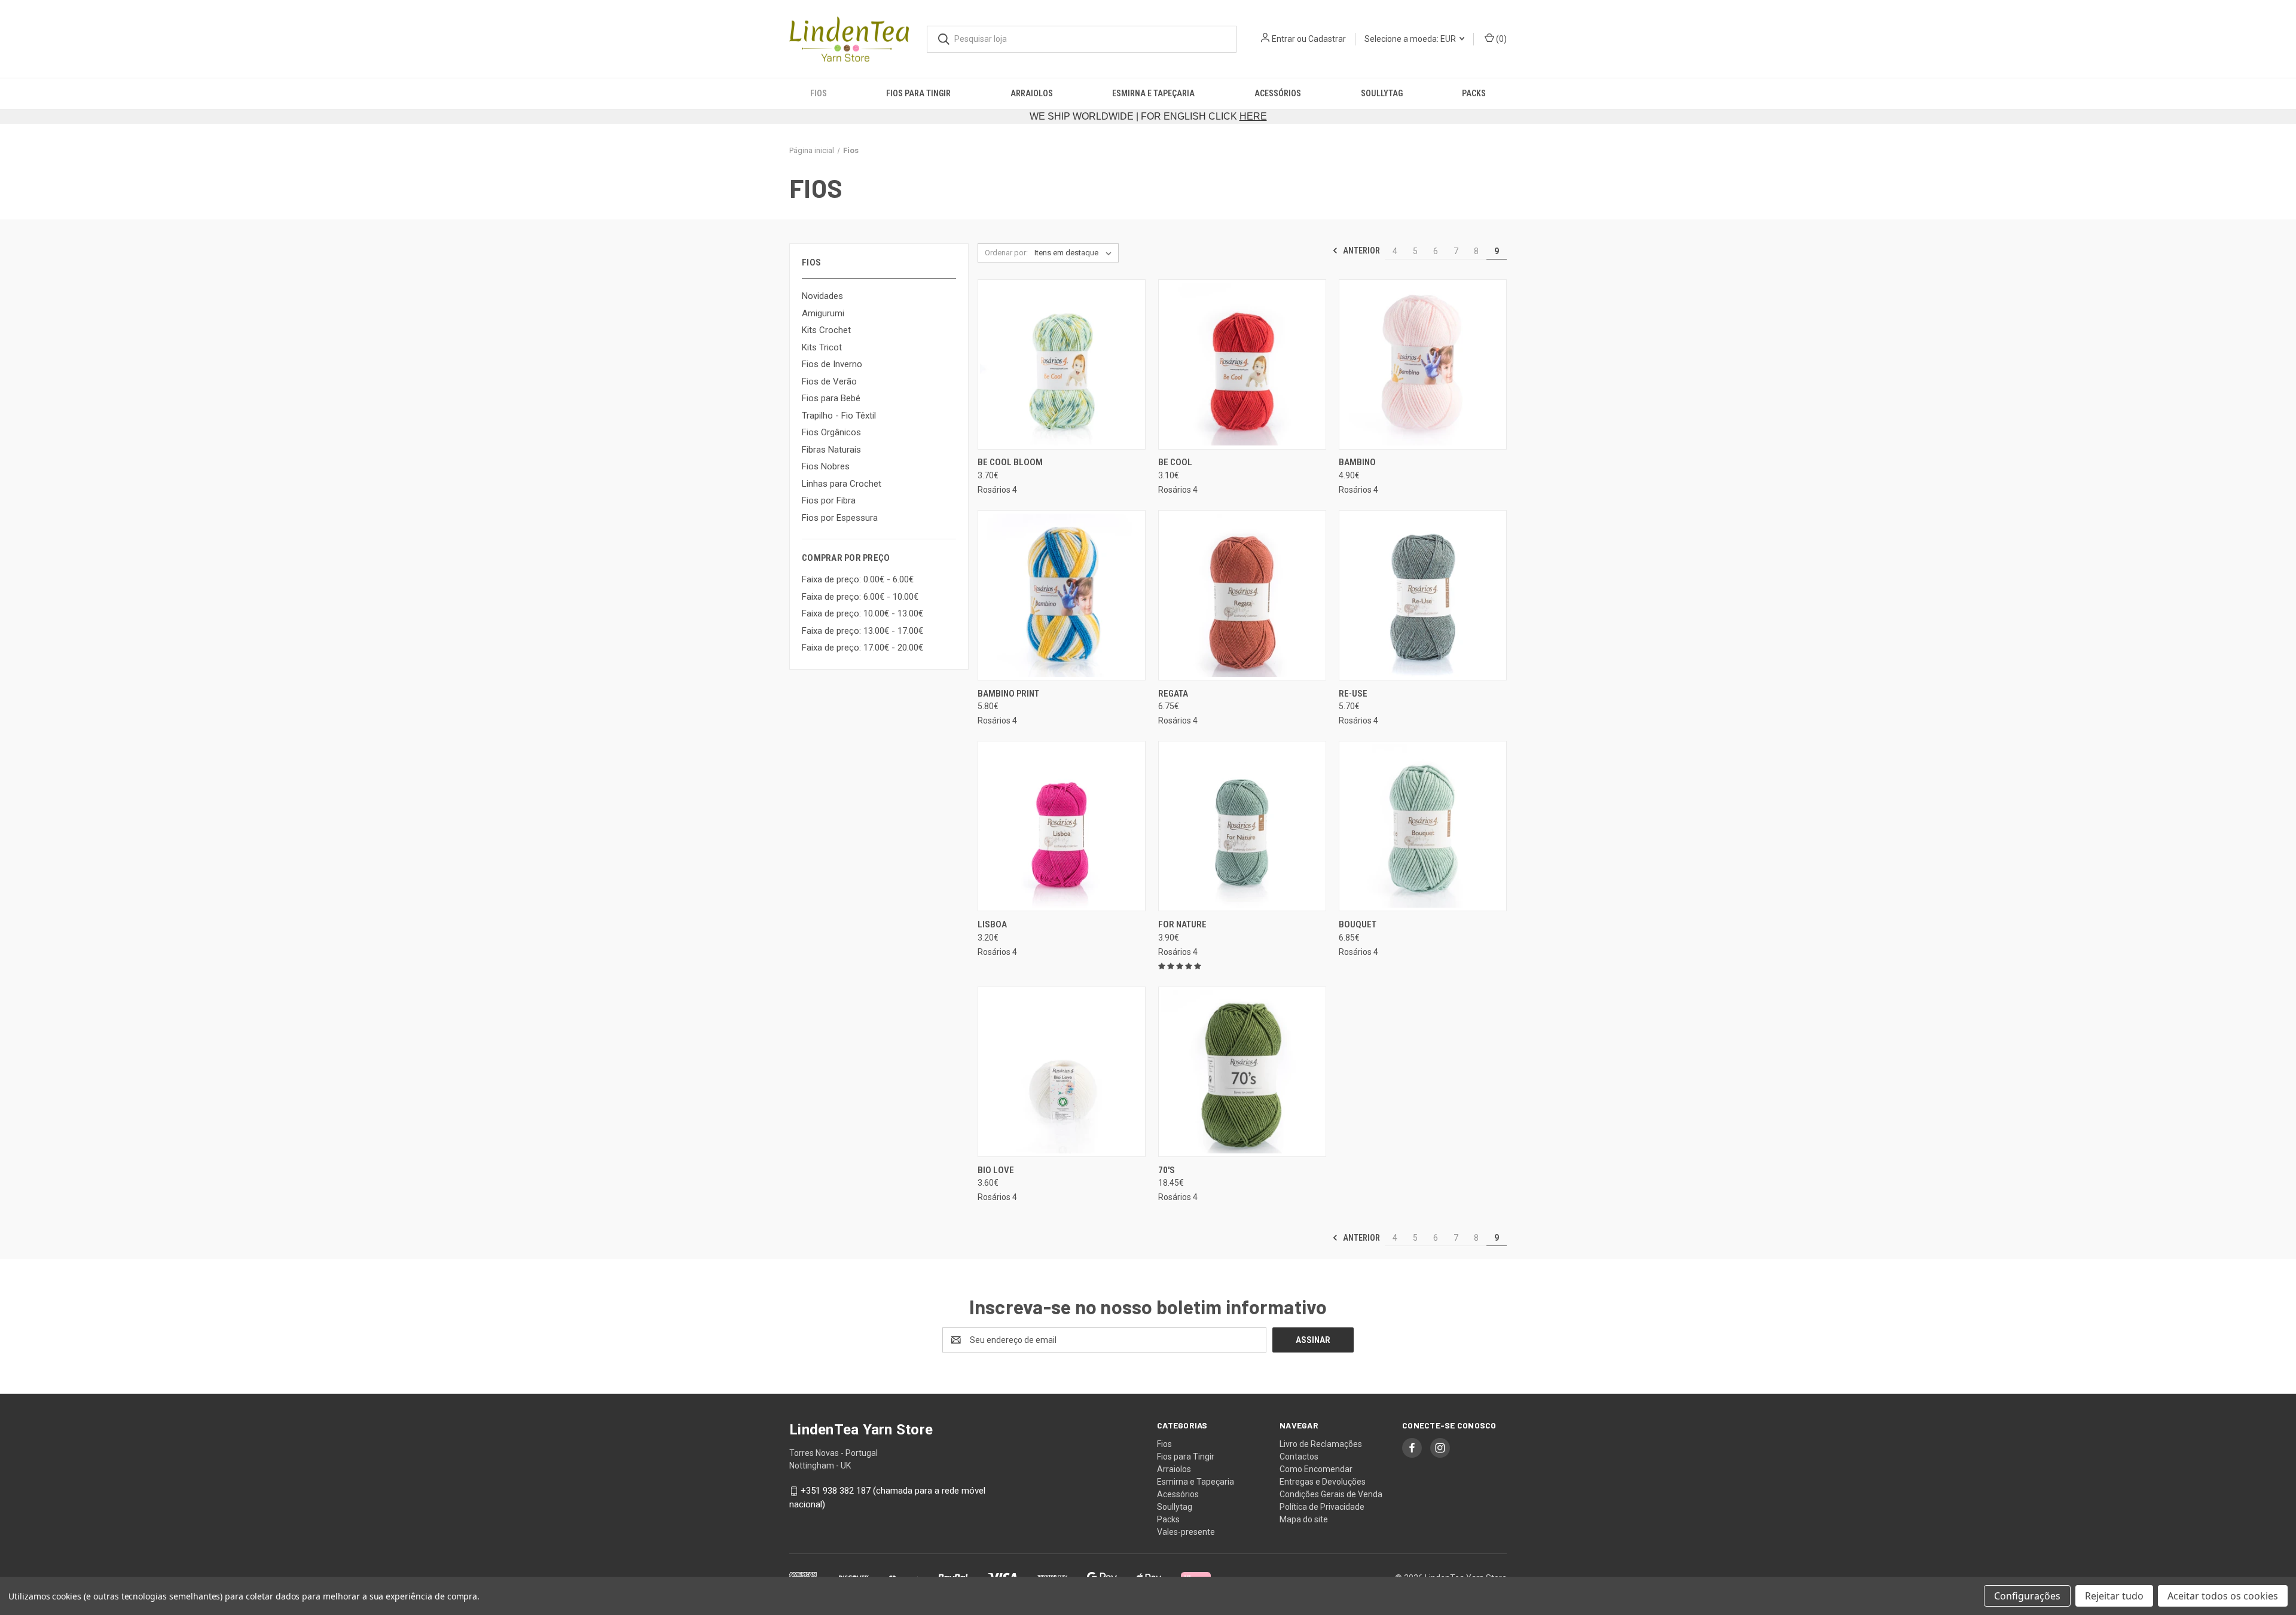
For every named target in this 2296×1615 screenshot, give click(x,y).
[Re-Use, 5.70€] (1423, 595)
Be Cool (1175, 462)
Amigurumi (823, 313)
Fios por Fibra (829, 500)
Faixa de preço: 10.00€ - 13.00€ (862, 613)
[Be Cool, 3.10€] (1242, 364)
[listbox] (1075, 253)
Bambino (1357, 462)
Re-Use (1353, 694)
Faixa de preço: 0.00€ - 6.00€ (858, 579)
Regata (1173, 694)
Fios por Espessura (840, 518)
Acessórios (1278, 93)
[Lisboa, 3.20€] (1062, 826)
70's (1167, 1170)
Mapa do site (1304, 1519)
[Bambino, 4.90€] (1423, 364)
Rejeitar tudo (2114, 1596)
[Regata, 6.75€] (1242, 595)
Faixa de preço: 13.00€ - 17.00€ (862, 631)
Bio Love (996, 1170)
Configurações (2027, 1596)
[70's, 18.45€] (1242, 1072)
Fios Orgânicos (831, 432)
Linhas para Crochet (842, 484)
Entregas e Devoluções (1323, 1482)
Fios (819, 93)
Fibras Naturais (831, 450)
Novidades (822, 296)
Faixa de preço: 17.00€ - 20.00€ (862, 648)
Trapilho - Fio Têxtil (839, 416)
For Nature (1182, 924)
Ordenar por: (1006, 253)
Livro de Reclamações (1321, 1444)
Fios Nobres (826, 466)
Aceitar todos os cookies (2223, 1596)
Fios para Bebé (831, 398)
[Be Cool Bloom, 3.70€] (1062, 364)
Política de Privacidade (1322, 1507)
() (1500, 39)
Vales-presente (1186, 1532)
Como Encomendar (1316, 1469)
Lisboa (992, 924)
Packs (1474, 93)
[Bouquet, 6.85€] (1423, 826)
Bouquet (1358, 924)
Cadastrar (1327, 39)
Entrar (1283, 39)
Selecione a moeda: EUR (1411, 39)
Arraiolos (1032, 93)
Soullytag (1382, 93)
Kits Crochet (826, 330)
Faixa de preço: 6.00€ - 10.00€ (860, 597)
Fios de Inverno (832, 364)
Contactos (1299, 1457)
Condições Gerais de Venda (1331, 1494)
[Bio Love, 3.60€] (1062, 1072)
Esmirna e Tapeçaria (1153, 93)
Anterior (1361, 251)
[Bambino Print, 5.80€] (1062, 595)
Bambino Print (1008, 694)
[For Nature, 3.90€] (1242, 826)
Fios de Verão (829, 381)
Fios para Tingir (918, 93)
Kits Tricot (822, 347)
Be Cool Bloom (1010, 462)
